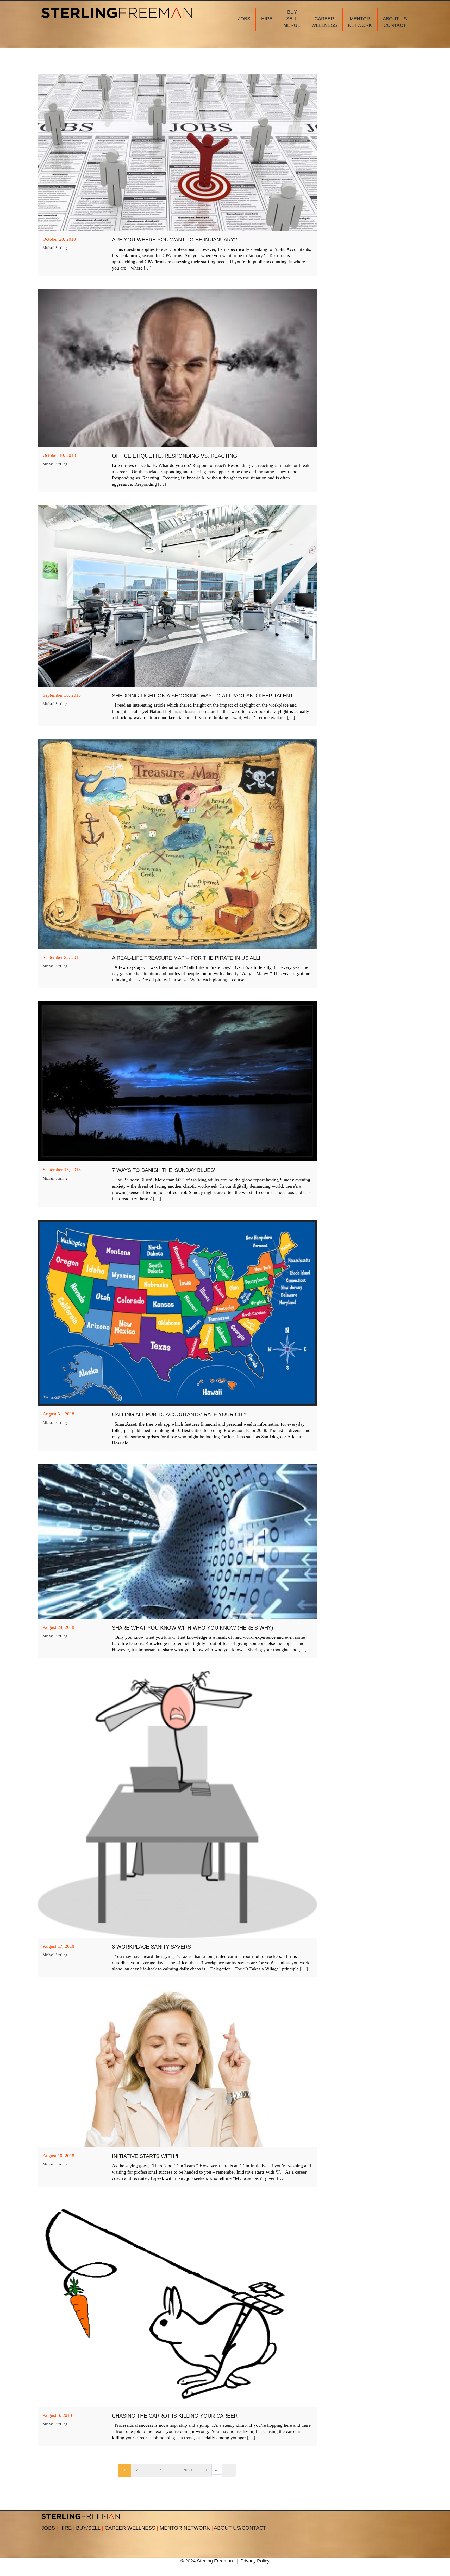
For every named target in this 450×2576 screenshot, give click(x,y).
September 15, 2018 (62, 1170)
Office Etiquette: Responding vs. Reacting (175, 456)
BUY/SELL (90, 2528)
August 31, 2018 (58, 1414)
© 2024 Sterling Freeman (207, 2561)
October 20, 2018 (59, 239)
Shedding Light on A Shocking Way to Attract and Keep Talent (202, 696)
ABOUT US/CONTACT (240, 2528)
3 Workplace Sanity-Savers (151, 1947)
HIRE (67, 2528)
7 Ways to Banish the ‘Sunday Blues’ (163, 1170)
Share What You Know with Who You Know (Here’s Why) (193, 1628)
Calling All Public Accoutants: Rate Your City (179, 1414)
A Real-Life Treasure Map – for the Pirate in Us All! (186, 958)
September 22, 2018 (62, 957)
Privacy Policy (255, 2561)
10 (205, 2470)
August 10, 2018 (58, 2156)
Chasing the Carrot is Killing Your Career (175, 2416)
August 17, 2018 (58, 1946)
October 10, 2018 (59, 455)
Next (188, 2470)
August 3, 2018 (57, 2415)
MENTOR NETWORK (186, 2528)
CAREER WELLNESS (131, 2528)
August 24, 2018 (58, 1627)
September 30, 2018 (62, 695)
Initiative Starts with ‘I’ (146, 2156)
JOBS (50, 2528)
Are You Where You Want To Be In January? (174, 240)
